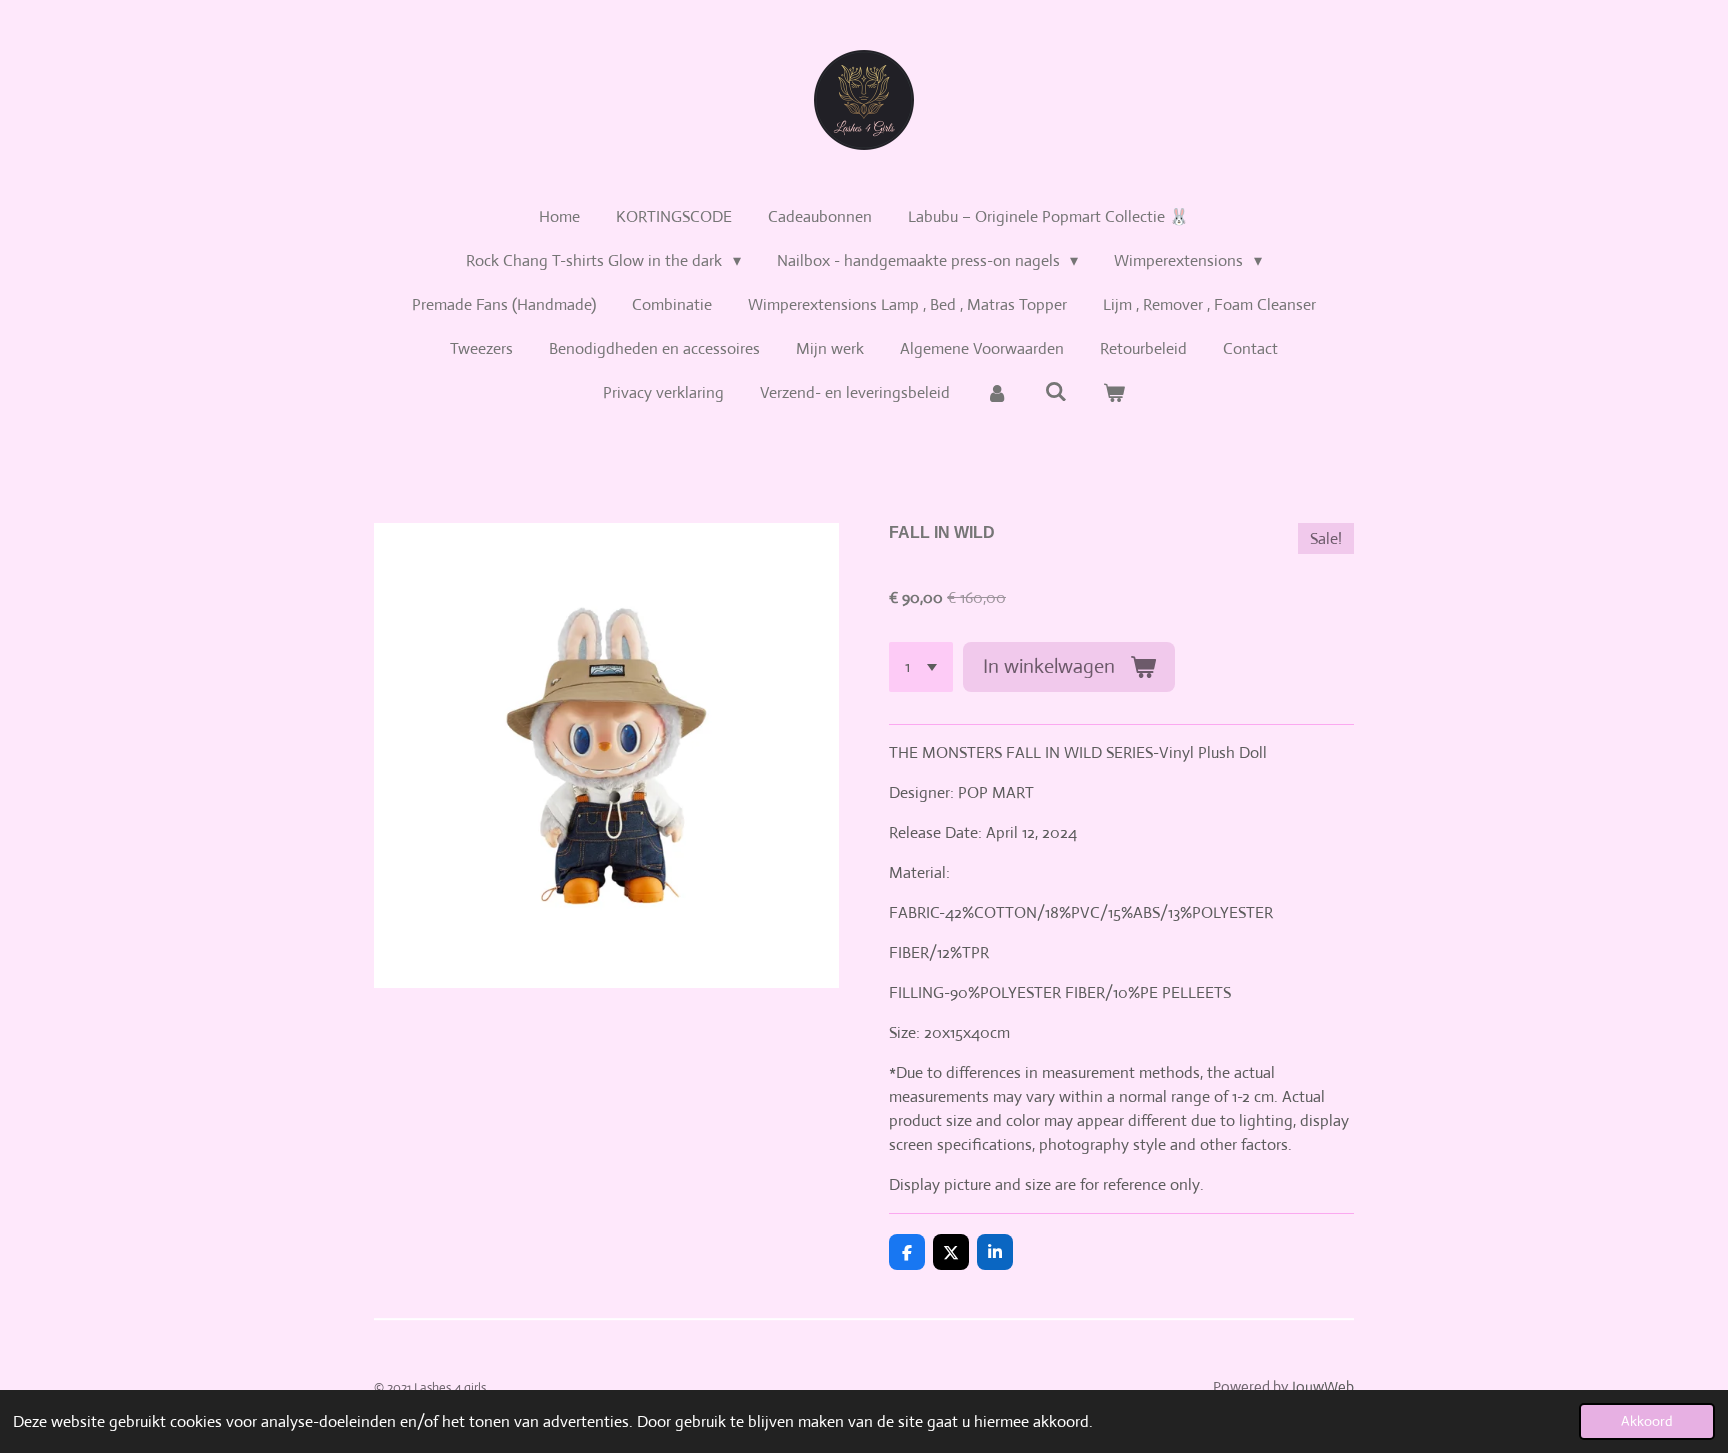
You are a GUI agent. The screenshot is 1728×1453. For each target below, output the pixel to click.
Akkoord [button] (1647, 1421)
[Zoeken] (1055, 391)
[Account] (997, 393)
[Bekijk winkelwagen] (1114, 393)
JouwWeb (1322, 1386)
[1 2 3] (921, 667)
